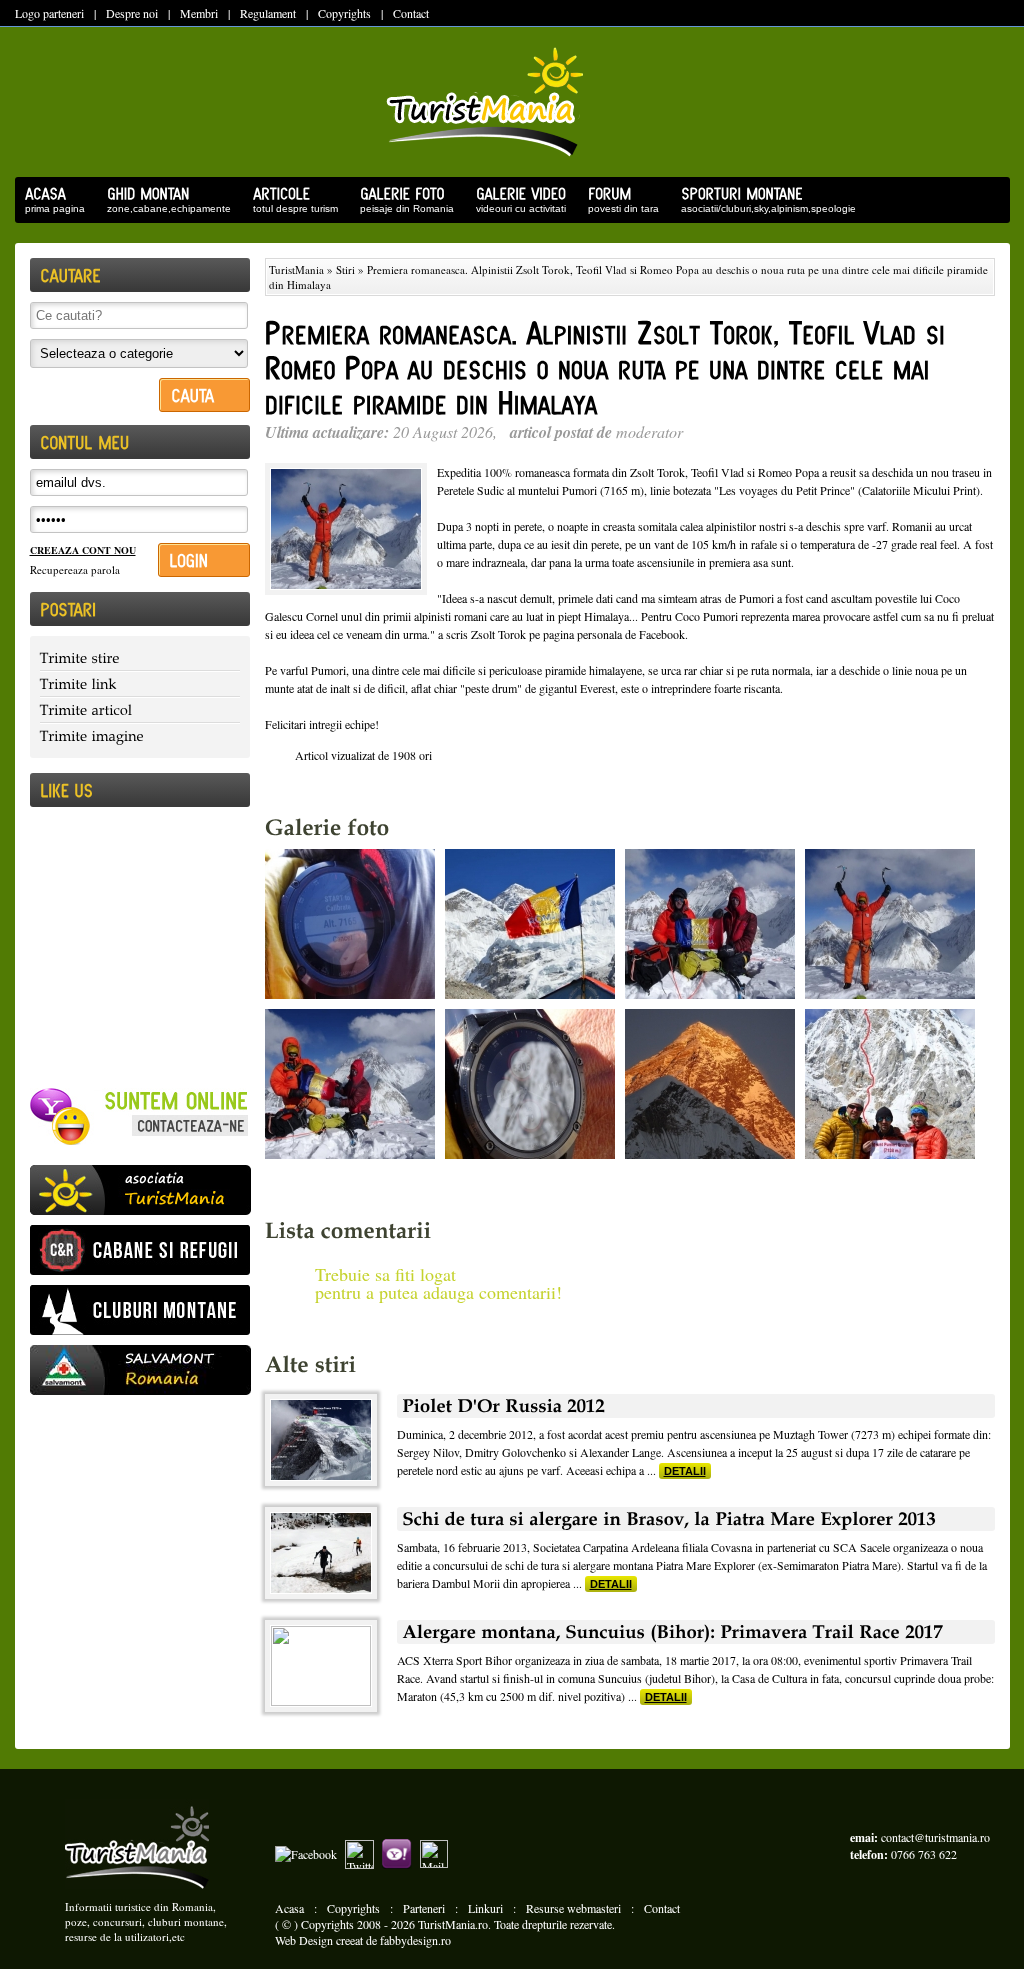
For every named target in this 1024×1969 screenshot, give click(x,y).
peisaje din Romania (402, 207)
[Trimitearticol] (140, 710)
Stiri (345, 269)
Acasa (289, 1908)
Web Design (304, 1940)
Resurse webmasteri (573, 1908)
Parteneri (424, 1908)
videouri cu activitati (516, 207)
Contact (411, 13)
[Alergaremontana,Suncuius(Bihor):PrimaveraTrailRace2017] (696, 1632)
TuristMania (296, 269)
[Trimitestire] (140, 658)
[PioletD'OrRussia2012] (696, 1406)
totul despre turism (290, 207)
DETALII (685, 1471)
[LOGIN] (204, 560)
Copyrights (344, 13)
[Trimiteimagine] (140, 735)
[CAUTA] (204, 395)
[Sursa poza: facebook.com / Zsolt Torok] (350, 994)
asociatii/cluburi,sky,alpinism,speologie (763, 207)
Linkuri (485, 1908)
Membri (199, 13)
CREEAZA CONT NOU (83, 550)
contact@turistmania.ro (935, 1837)
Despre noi (132, 13)
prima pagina (50, 207)
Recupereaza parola (75, 569)
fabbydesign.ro (415, 1940)
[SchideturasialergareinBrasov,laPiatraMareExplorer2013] (696, 1519)
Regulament (268, 13)
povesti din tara (618, 207)
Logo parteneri (49, 13)
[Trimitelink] (140, 684)
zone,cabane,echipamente (164, 207)
